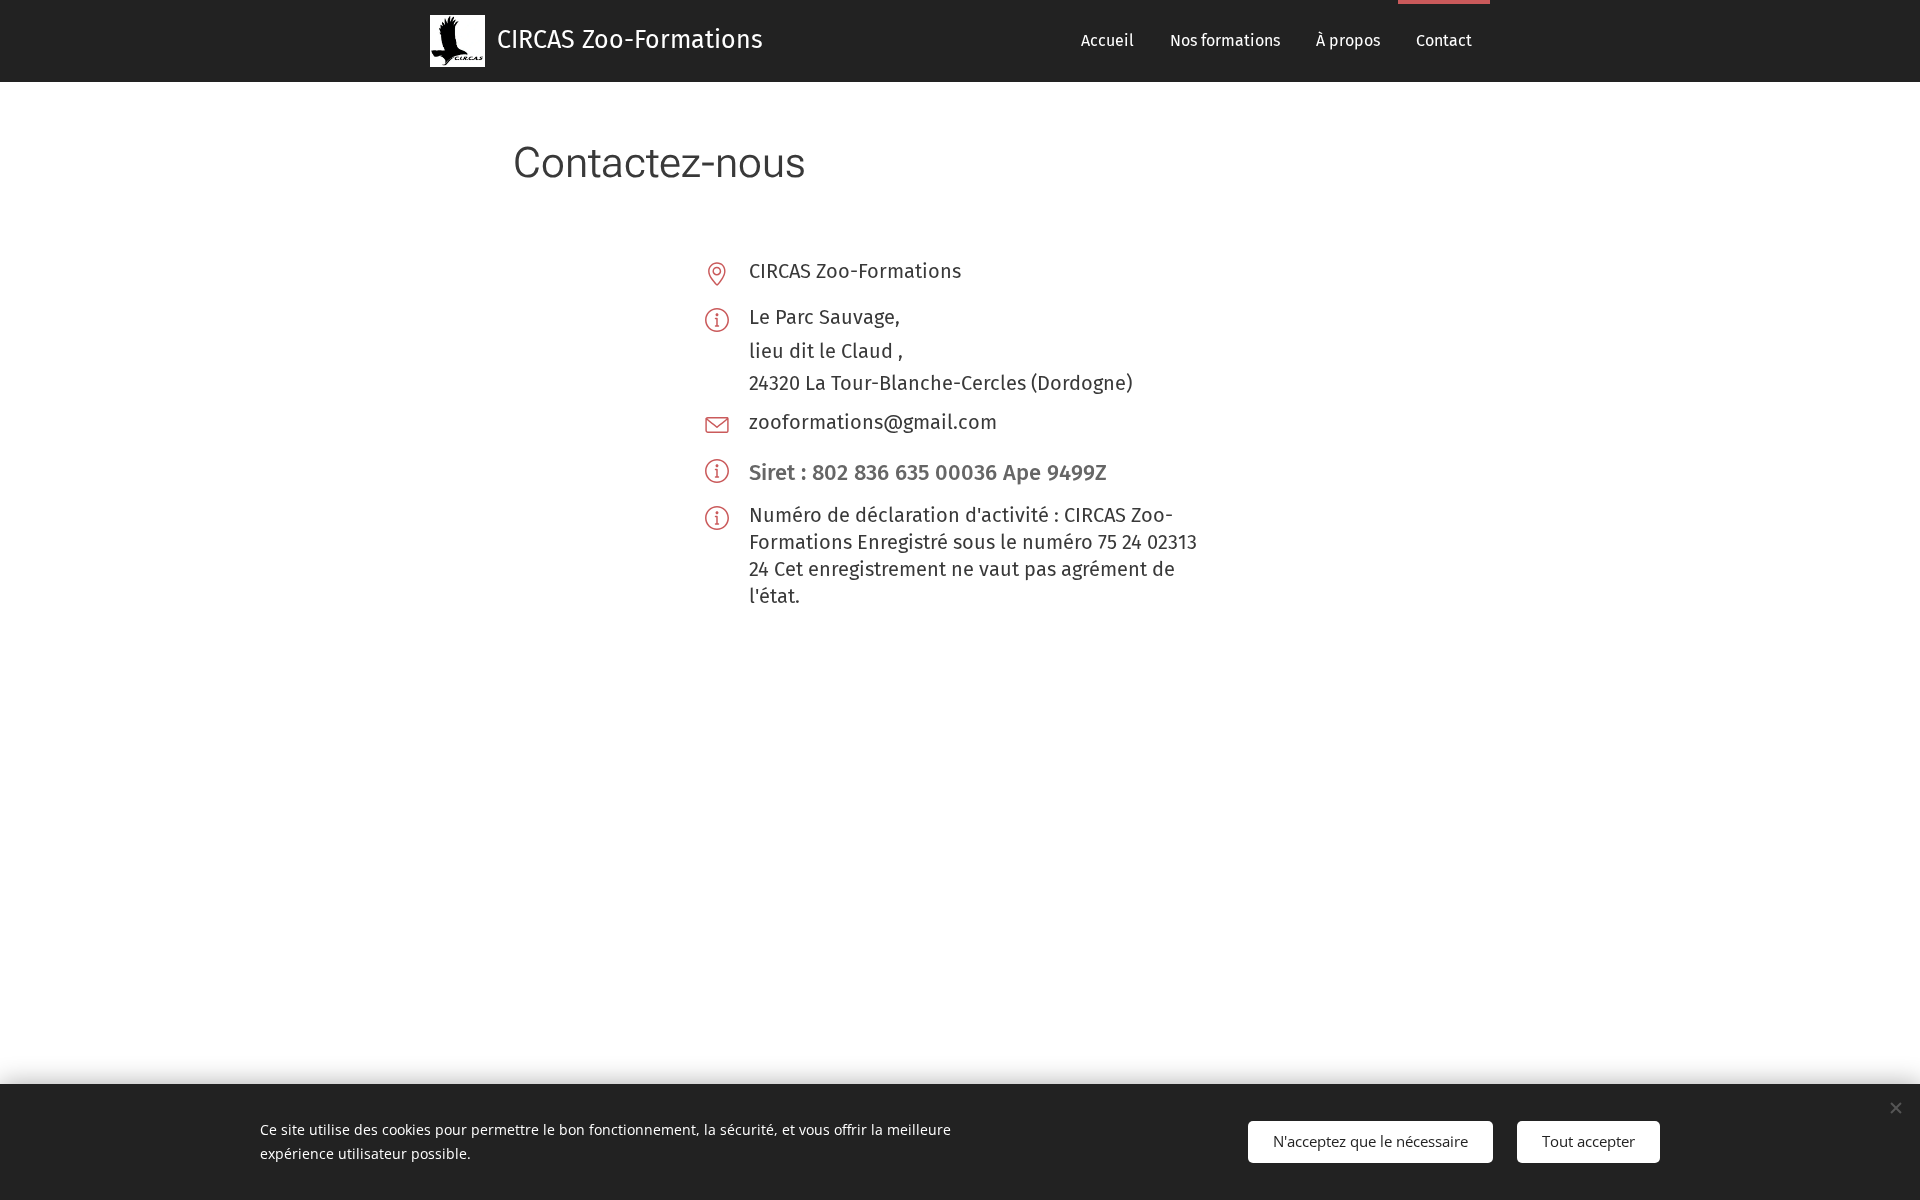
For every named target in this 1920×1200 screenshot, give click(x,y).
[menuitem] (1107, 41)
